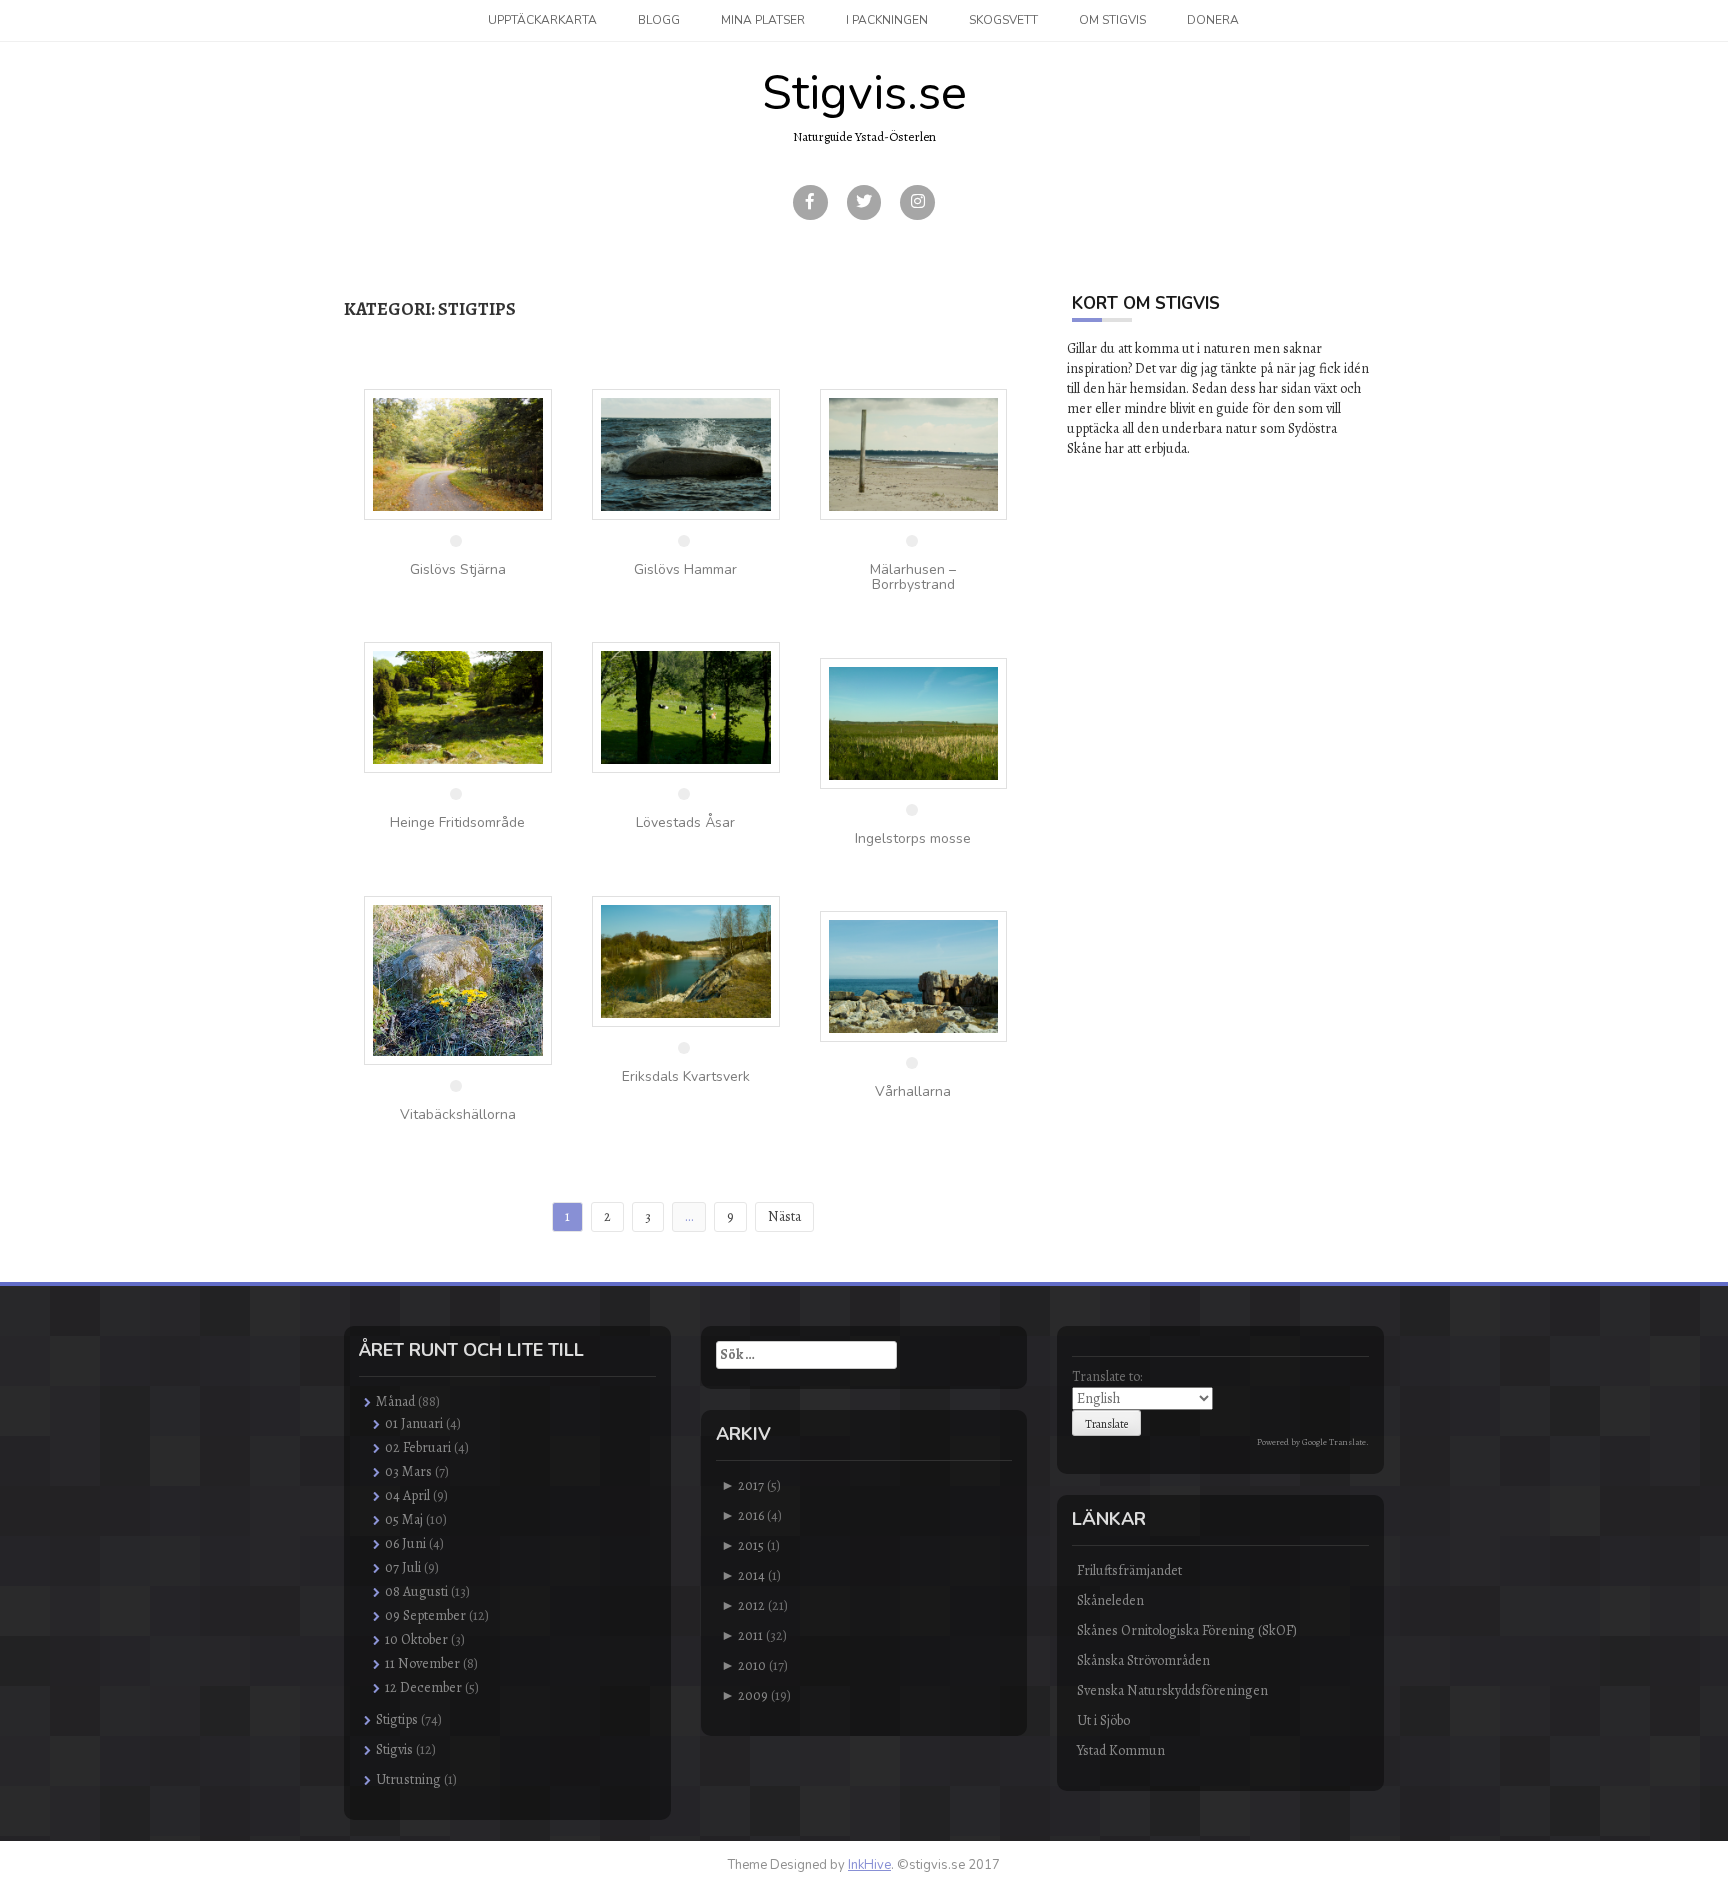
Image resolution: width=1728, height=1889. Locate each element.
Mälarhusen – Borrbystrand (913, 577)
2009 (753, 1695)
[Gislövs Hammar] (686, 453)
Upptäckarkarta (542, 20)
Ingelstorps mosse (913, 838)
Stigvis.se (864, 93)
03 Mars (408, 1471)
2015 (751, 1545)
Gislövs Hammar (685, 569)
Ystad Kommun (1121, 1750)
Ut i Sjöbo (1103, 1720)
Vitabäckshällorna (458, 1114)
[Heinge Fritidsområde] (458, 706)
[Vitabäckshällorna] (458, 978)
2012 (751, 1605)
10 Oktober (416, 1639)
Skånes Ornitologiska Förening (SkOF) (1187, 1630)
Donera (1213, 20)
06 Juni (405, 1543)
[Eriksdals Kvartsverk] (686, 960)
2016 (751, 1515)
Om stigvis (1112, 20)
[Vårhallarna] (914, 975)
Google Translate (1334, 1442)
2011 (750, 1635)
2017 (751, 1485)
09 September (425, 1615)
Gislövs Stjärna (458, 569)
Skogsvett (1003, 20)
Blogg (659, 20)
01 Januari (414, 1423)
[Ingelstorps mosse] (914, 721)
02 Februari (418, 1447)
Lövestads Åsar (685, 822)
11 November (422, 1663)
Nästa (784, 1216)
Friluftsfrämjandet (1129, 1570)
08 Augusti (416, 1591)
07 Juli (403, 1567)
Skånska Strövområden (1143, 1660)
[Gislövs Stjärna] (458, 453)
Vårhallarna (913, 1091)
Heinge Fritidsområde (457, 822)
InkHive (869, 1865)
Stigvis (394, 1749)
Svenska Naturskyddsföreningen (1172, 1690)
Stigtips (397, 1719)
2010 (752, 1665)
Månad (395, 1401)
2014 (751, 1575)
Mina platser (763, 20)
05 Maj (404, 1519)
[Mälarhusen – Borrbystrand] (914, 453)
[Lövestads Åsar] (686, 706)
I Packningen (887, 20)
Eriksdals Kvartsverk (686, 1076)
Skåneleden (1110, 1600)
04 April (407, 1495)
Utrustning (408, 1779)
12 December (423, 1687)
